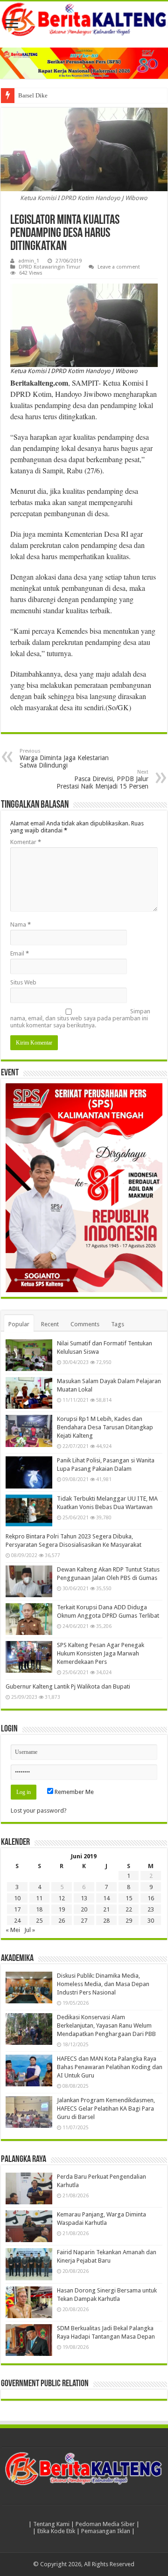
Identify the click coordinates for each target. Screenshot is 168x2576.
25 (39, 1921)
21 (106, 1909)
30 (151, 1921)
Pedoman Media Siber (105, 2524)
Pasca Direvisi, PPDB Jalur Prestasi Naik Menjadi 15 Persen (102, 779)
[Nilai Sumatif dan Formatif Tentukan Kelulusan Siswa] (29, 1355)
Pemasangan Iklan (106, 2531)
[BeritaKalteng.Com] (84, 20)
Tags (118, 1324)
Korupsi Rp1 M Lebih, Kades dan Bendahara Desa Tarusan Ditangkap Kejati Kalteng (105, 1427)
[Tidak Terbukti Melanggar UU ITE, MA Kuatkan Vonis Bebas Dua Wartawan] (29, 1510)
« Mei (13, 1930)
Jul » (30, 1930)
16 (151, 1898)
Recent (50, 1324)
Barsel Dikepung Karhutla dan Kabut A (67, 95)
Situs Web (23, 982)
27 (84, 1921)
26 (62, 1921)
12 (62, 1898)
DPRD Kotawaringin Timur (49, 267)
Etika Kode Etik (56, 2531)
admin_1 (29, 261)
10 (17, 1898)
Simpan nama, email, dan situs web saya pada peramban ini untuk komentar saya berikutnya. (80, 1018)
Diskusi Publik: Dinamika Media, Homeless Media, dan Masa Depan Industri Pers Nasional (103, 1984)
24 (17, 1921)
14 (106, 1898)
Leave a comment (119, 267)
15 (129, 1898)
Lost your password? (39, 1811)
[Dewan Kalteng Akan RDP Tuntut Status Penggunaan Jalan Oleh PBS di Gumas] (29, 1581)
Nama (21, 924)
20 (84, 1909)
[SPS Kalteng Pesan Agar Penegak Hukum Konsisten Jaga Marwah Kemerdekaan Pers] (29, 1657)
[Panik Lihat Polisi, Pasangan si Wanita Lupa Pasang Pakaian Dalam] (29, 1472)
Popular (19, 1324)
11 (39, 1898)
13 (84, 1898)
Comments (85, 1324)
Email (20, 953)
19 (62, 1909)
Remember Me (73, 1792)
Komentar (26, 842)
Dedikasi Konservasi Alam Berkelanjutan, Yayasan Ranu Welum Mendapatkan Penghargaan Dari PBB (106, 2025)
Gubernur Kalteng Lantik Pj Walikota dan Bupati (68, 1686)
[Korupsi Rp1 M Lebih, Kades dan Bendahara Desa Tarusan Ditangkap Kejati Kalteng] (29, 1431)
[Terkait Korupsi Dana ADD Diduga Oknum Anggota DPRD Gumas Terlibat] (29, 1619)
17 (17, 1909)
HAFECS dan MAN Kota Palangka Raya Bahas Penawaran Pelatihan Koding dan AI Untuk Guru (110, 2067)
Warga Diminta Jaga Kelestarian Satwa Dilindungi (64, 758)
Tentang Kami (51, 2524)
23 (151, 1909)
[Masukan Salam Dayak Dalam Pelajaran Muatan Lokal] (29, 1393)
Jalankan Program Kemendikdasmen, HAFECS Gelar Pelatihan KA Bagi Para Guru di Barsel (106, 2109)
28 (106, 1921)
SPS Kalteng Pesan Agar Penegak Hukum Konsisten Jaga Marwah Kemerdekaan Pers (101, 1653)
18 (39, 1909)
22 (129, 1909)
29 (129, 1921)
